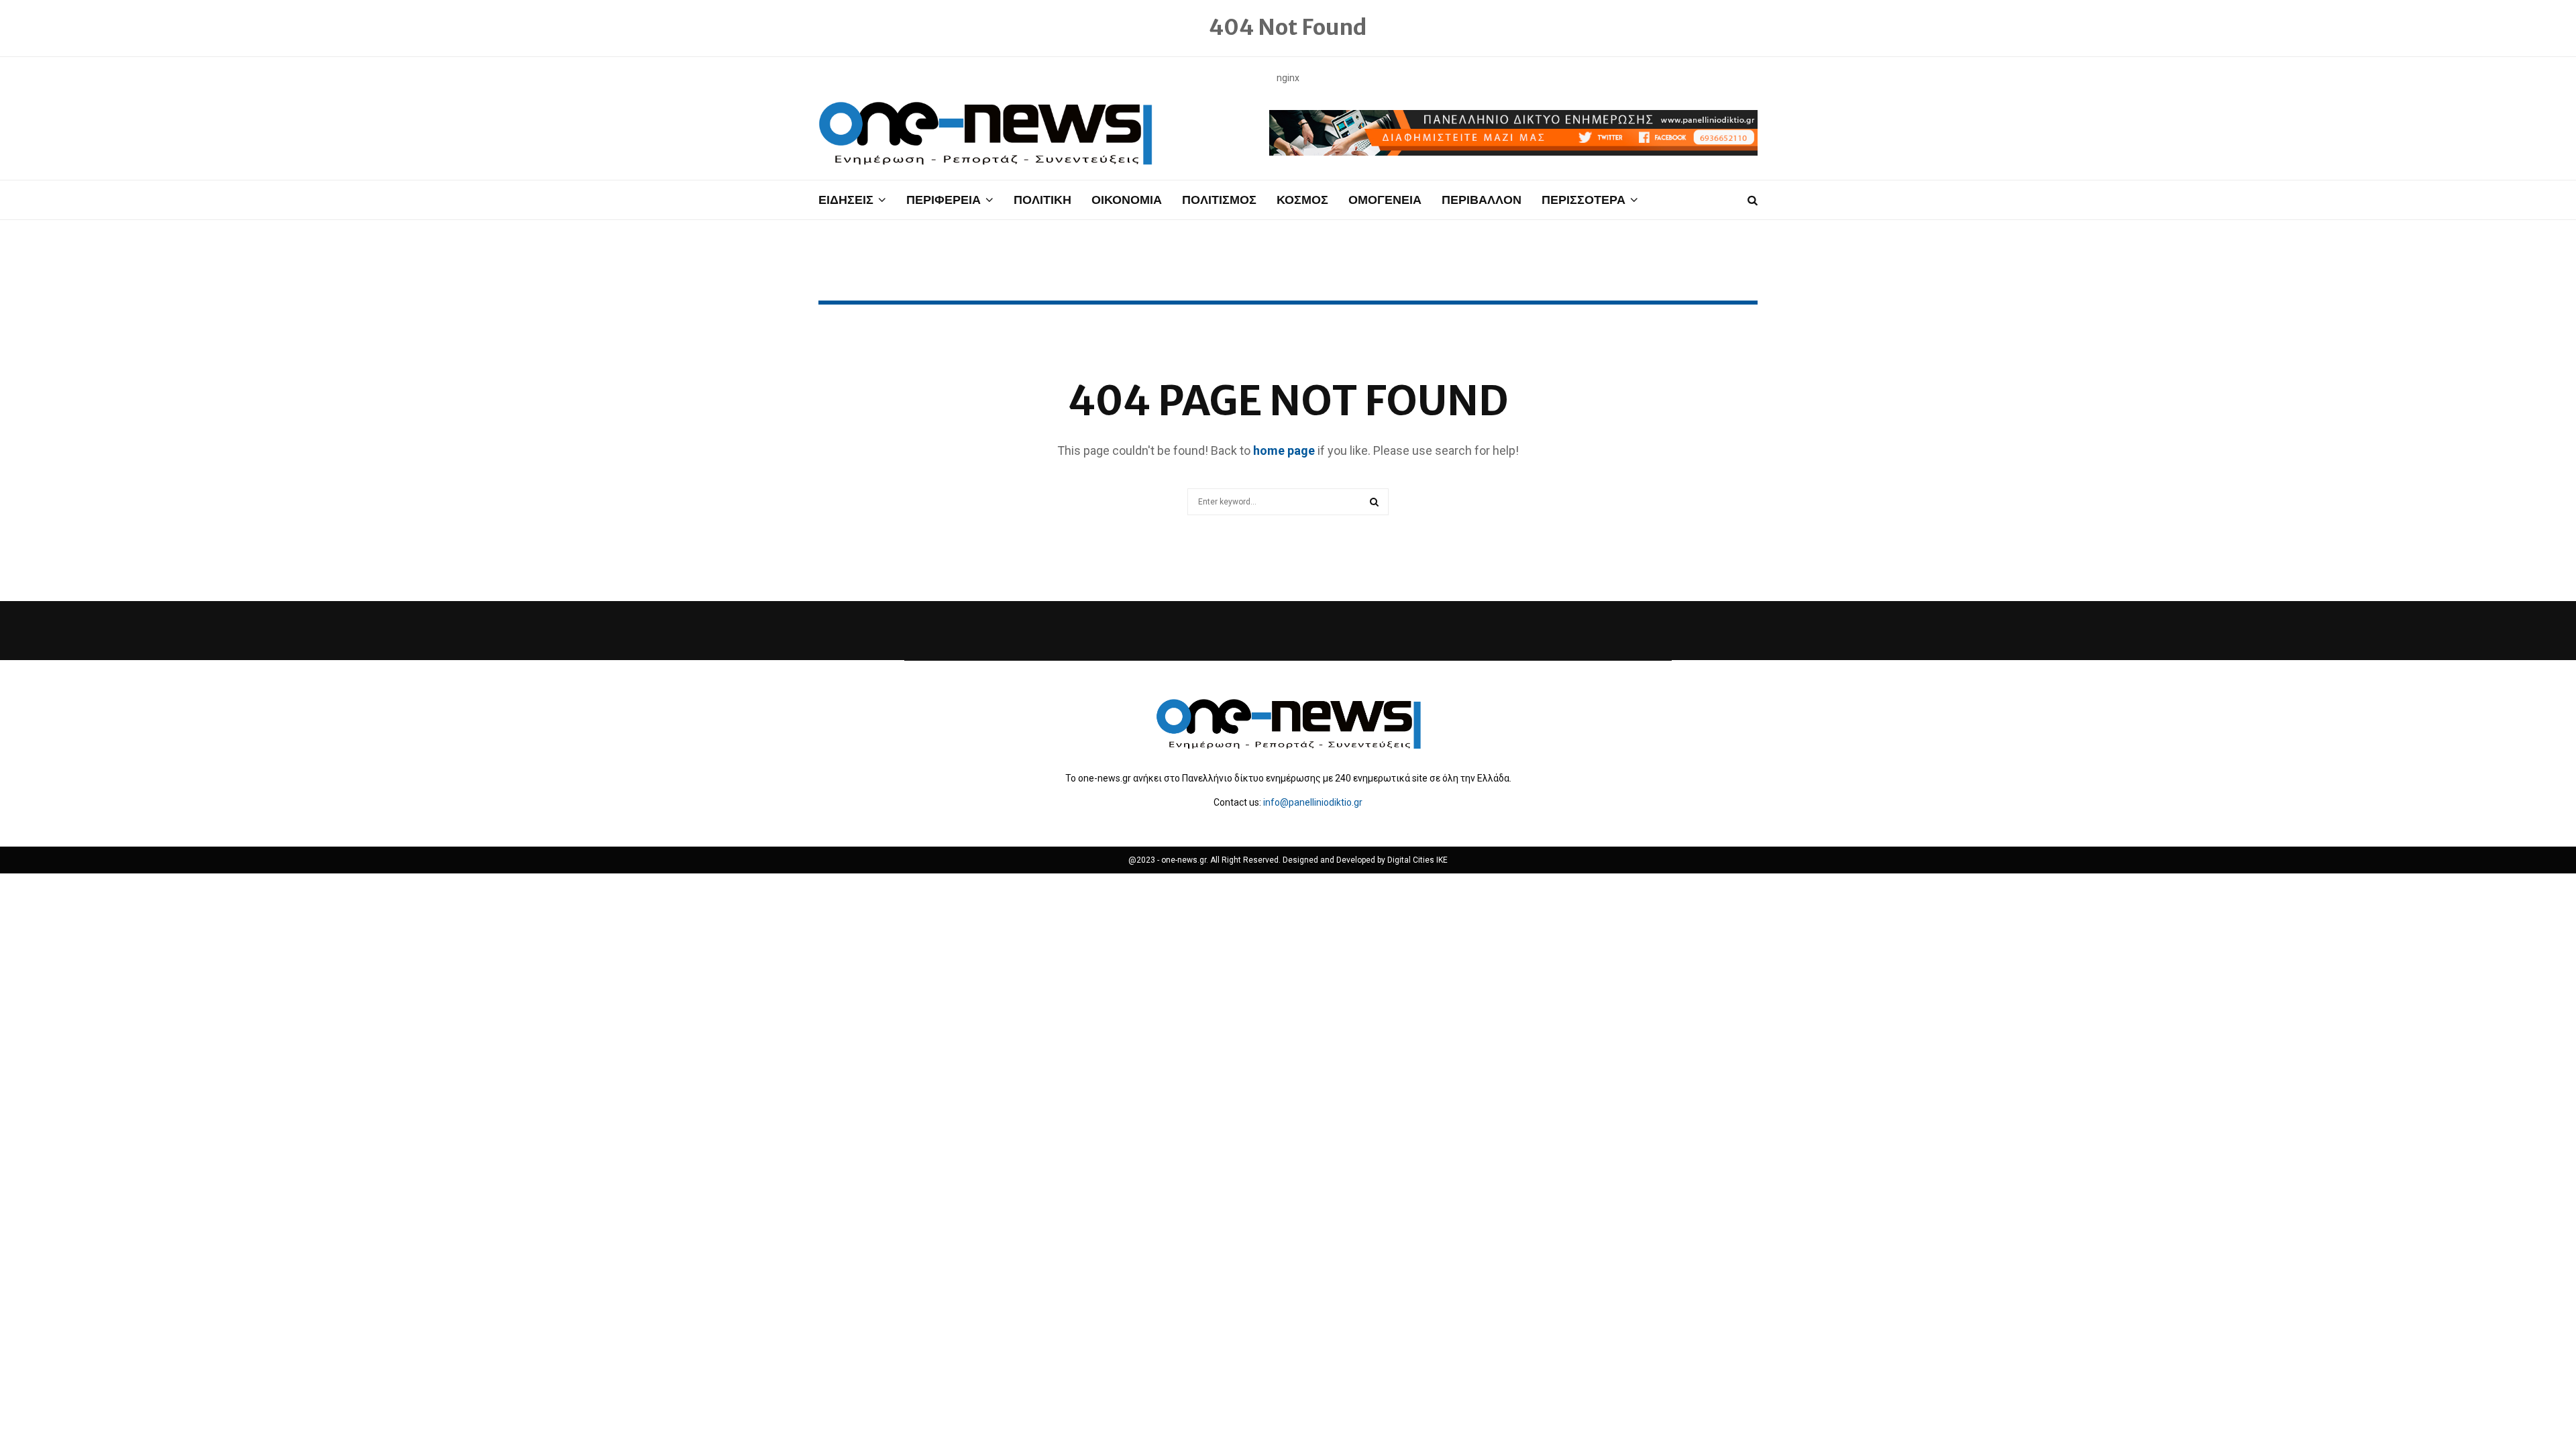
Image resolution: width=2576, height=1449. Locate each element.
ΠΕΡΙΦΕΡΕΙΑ (944, 200)
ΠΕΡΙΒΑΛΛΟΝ (1482, 200)
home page (1284, 450)
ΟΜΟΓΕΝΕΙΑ (1385, 200)
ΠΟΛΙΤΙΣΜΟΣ (1219, 200)
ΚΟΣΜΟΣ (1302, 200)
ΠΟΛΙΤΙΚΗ (1042, 200)
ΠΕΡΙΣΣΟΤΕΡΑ (1584, 200)
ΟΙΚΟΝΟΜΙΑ (1127, 200)
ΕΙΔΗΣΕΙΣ (846, 200)
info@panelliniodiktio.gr (1313, 802)
